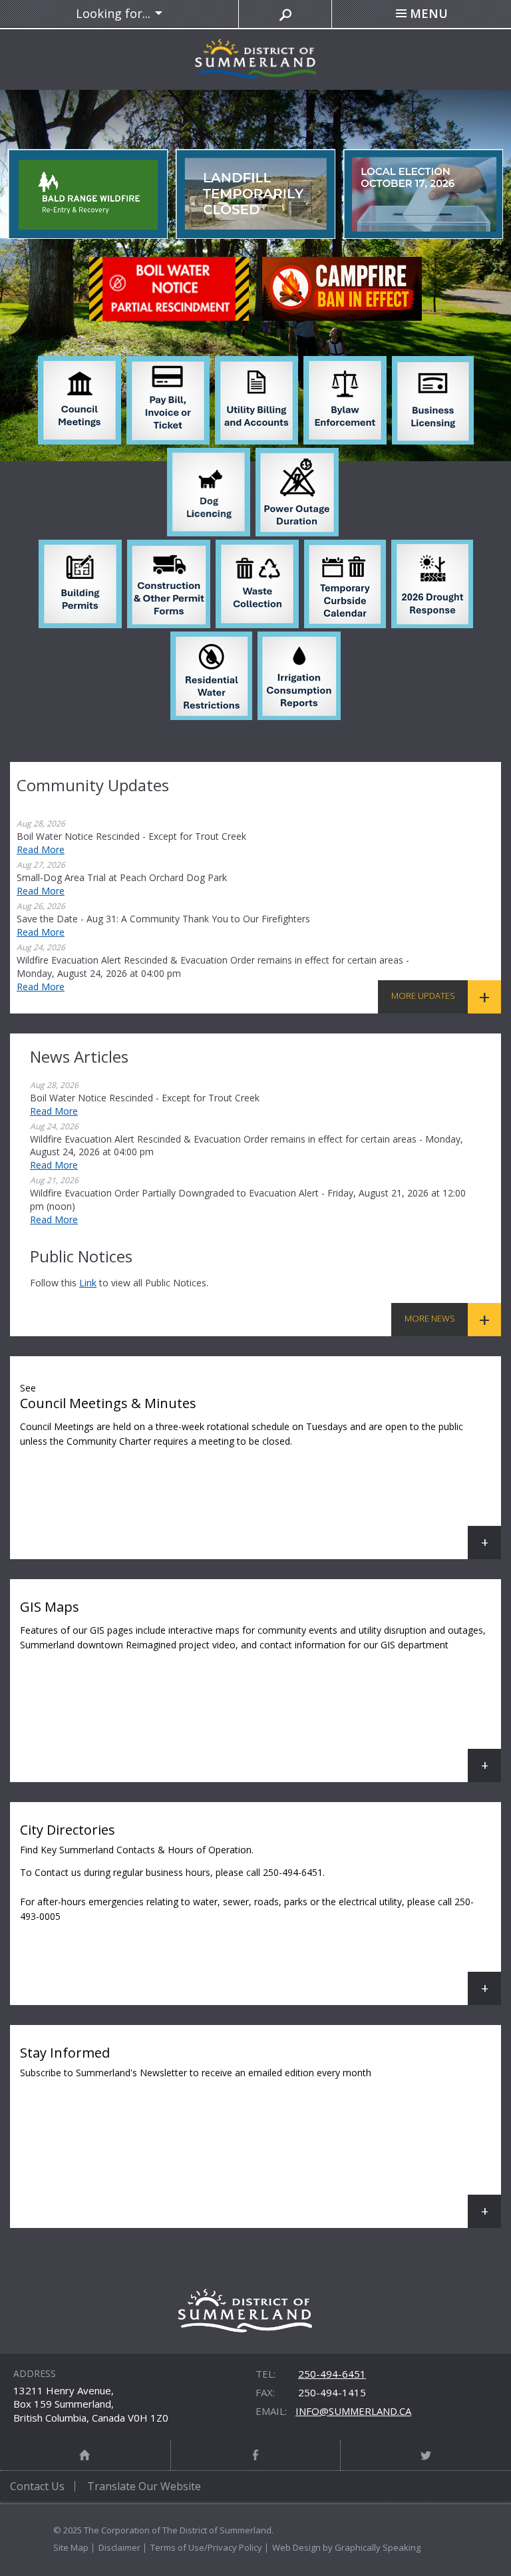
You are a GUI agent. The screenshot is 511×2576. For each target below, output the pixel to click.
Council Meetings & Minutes (260, 1470)
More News (430, 1318)
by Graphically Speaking (371, 2547)
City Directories (260, 1913)
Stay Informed (260, 2136)
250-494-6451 (332, 2374)
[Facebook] (256, 2455)
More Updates (423, 996)
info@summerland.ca (353, 2411)
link (88, 1283)
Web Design (296, 2547)
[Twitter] (426, 2455)
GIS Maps (260, 1690)
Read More (41, 849)
